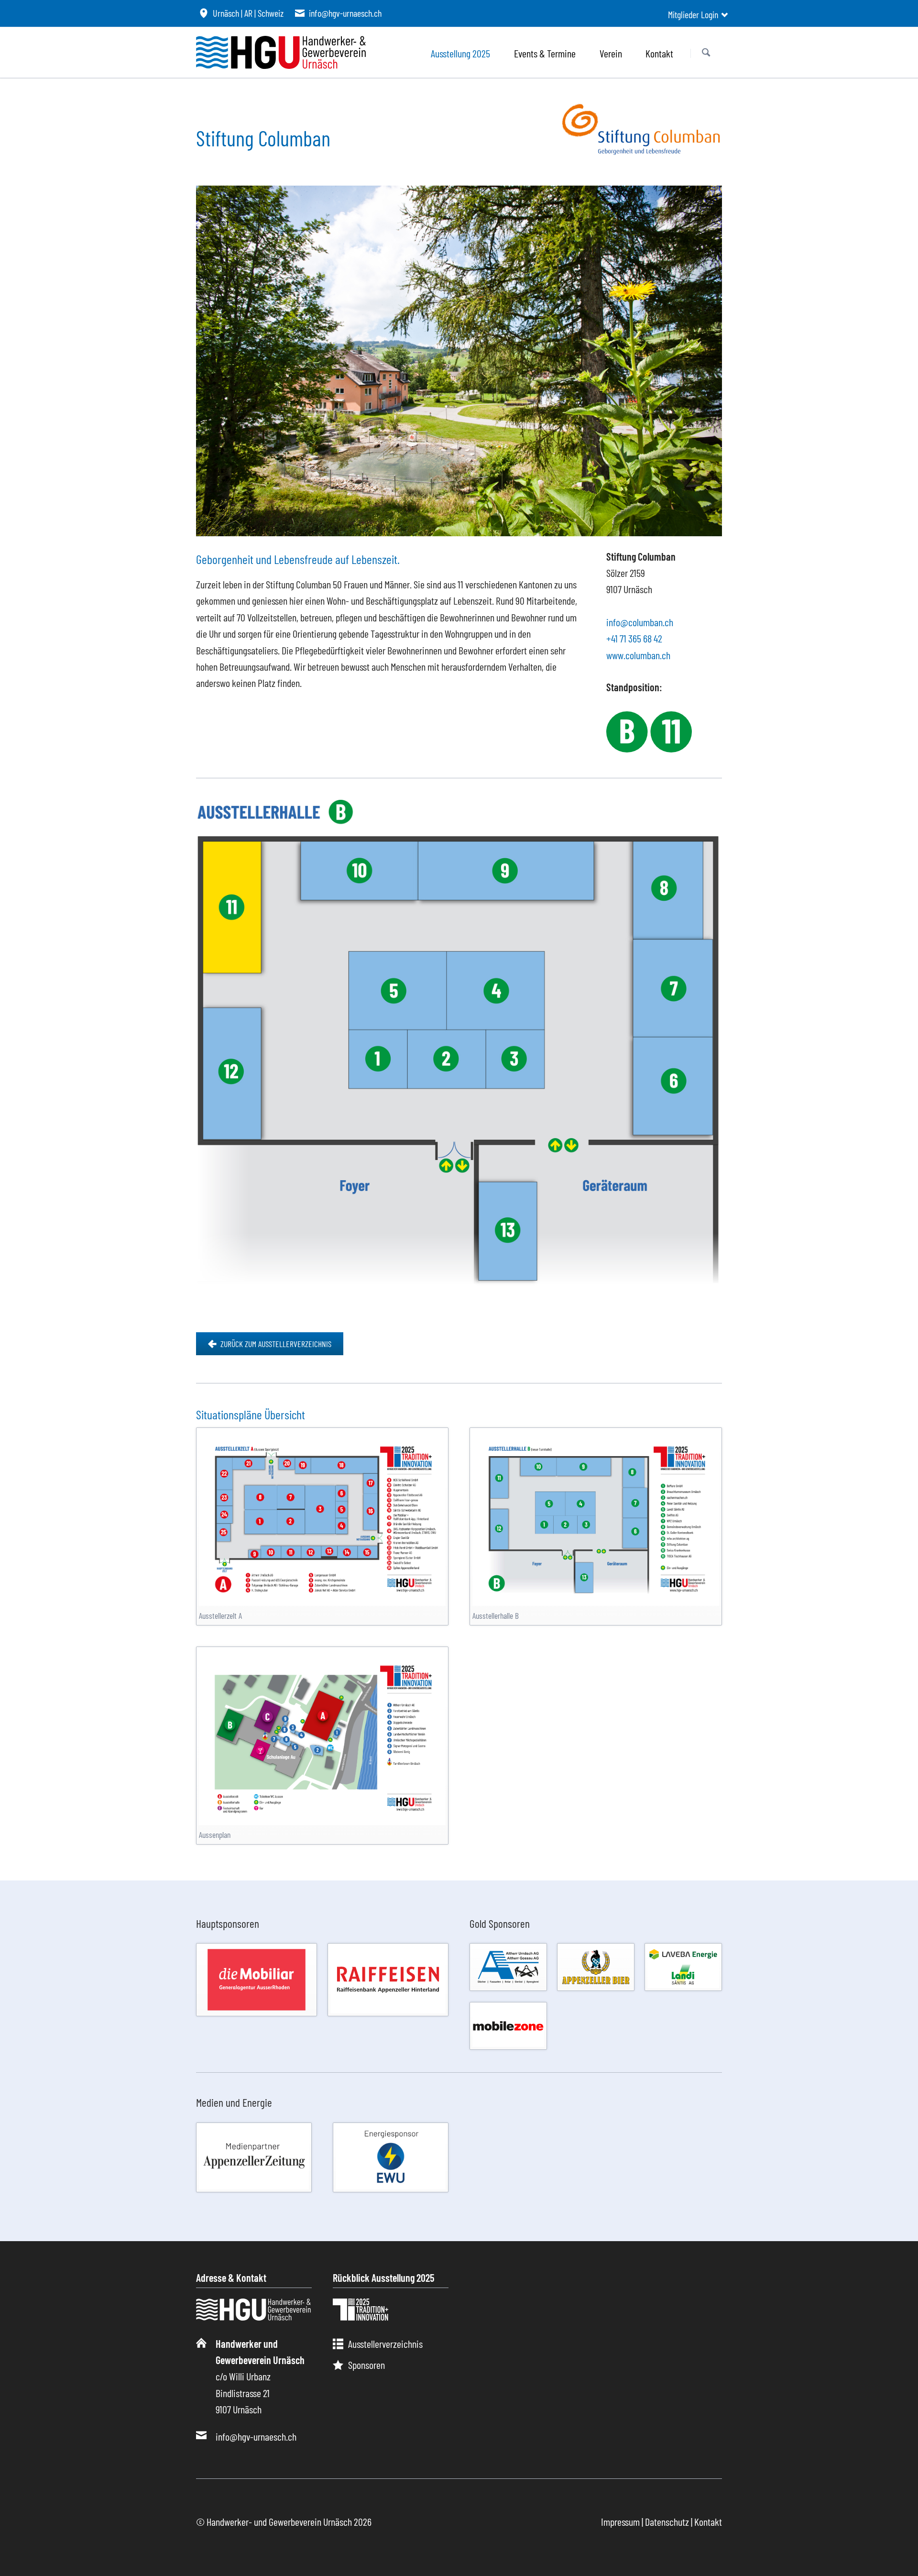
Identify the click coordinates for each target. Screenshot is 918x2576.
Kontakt (708, 2521)
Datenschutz (667, 2521)
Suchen (706, 53)
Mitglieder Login (693, 14)
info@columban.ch (640, 622)
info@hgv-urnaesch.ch (256, 2436)
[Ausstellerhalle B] (596, 1518)
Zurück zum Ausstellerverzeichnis (275, 1344)
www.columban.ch (638, 655)
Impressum (620, 2521)
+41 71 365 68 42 (634, 638)
